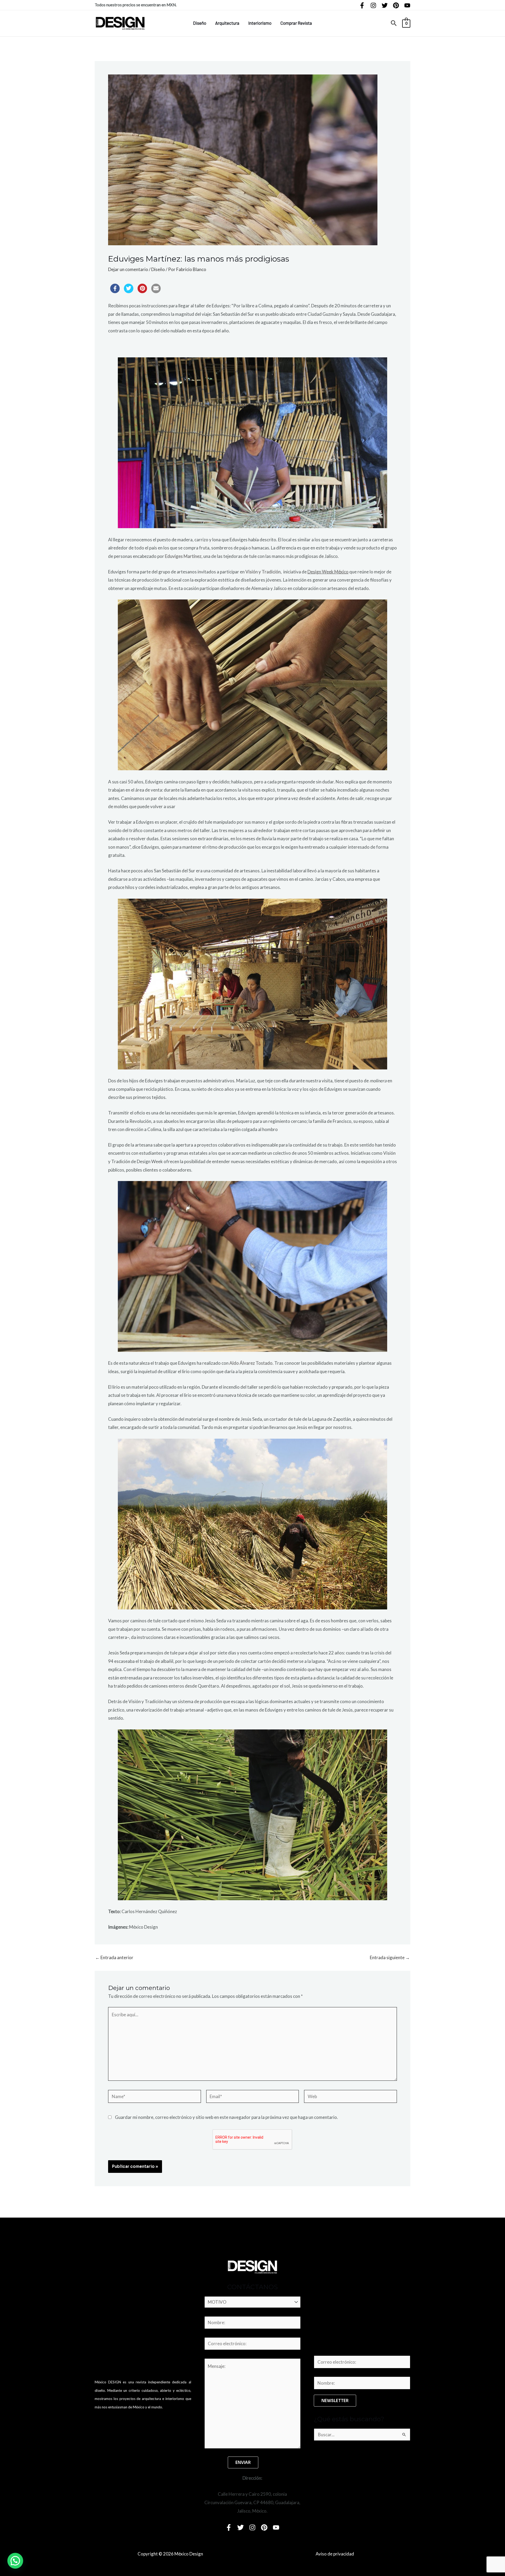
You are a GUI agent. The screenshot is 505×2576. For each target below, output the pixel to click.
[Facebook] (362, 5)
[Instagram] (373, 5)
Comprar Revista (296, 23)
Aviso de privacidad (335, 2554)
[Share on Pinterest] (142, 292)
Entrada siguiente (390, 1957)
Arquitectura (227, 23)
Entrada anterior (114, 1957)
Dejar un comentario (128, 269)
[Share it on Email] (156, 292)
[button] (394, 23)
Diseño (200, 23)
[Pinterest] (396, 5)
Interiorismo (260, 23)
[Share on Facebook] (115, 292)
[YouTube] (407, 5)
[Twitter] (385, 5)
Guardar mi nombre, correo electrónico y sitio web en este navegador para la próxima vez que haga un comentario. (226, 2117)
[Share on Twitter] (129, 292)
